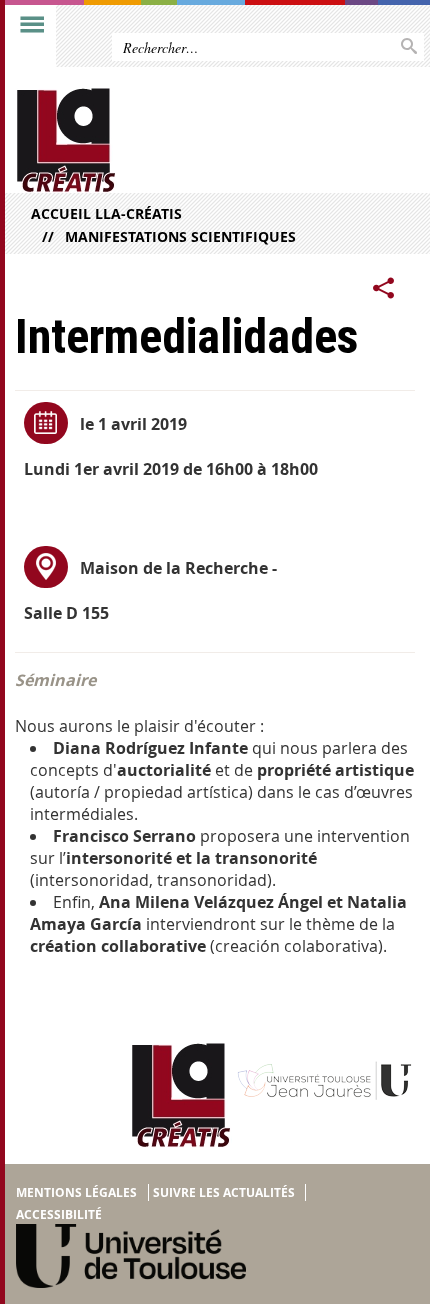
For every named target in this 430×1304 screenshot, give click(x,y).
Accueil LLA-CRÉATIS (106, 213)
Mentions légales (76, 1192)
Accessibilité (59, 1214)
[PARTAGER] (384, 289)
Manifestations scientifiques (180, 236)
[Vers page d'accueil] (172, 140)
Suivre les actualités (224, 1192)
